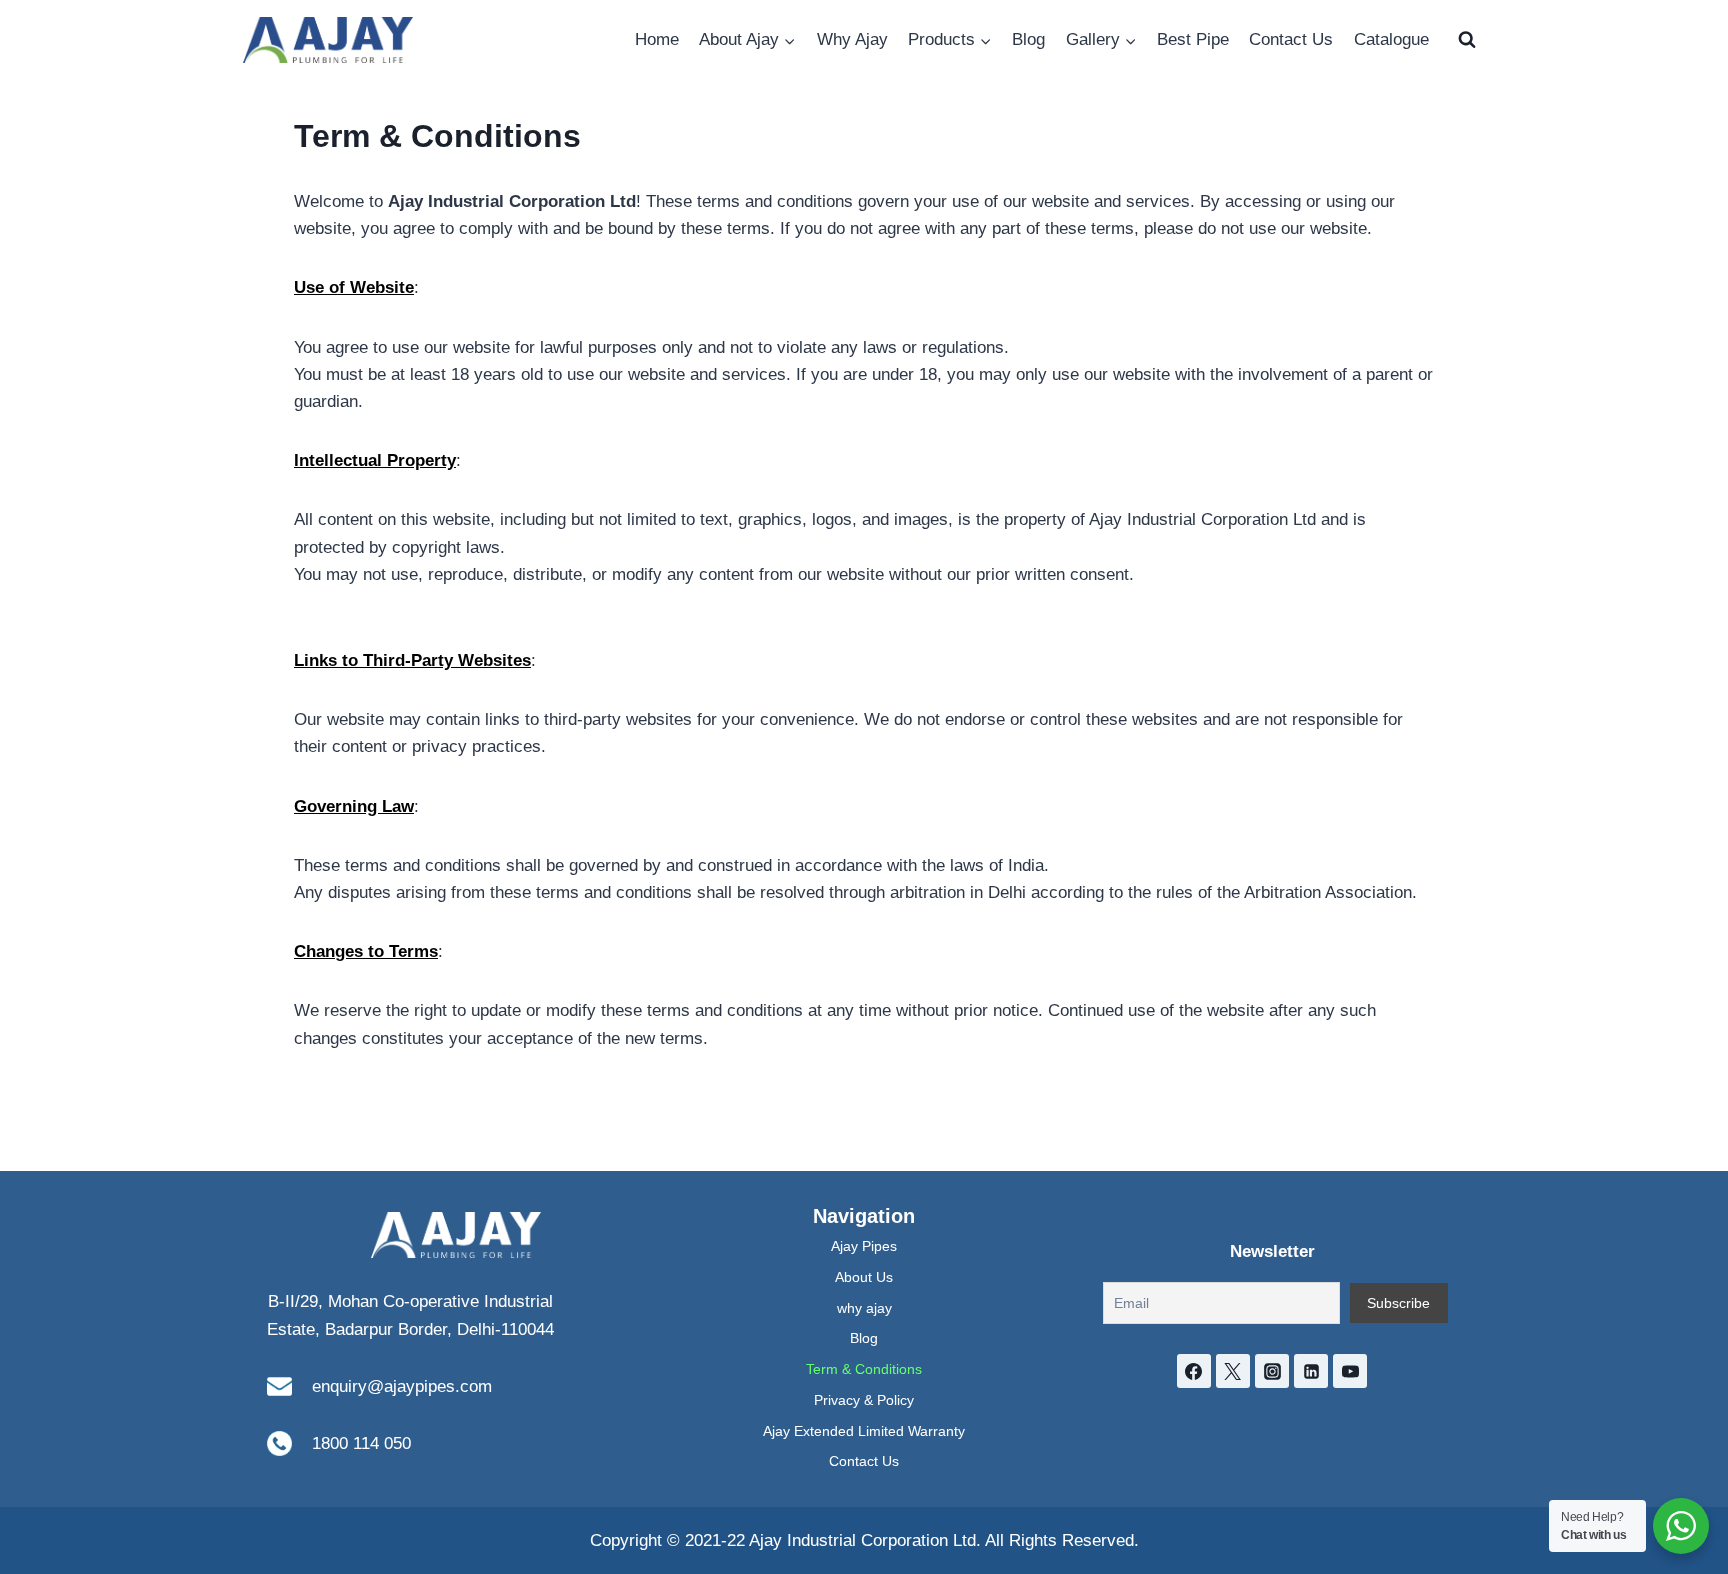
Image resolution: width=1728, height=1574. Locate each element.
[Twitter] (1233, 1371)
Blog (1028, 39)
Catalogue (1391, 39)
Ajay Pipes (864, 1246)
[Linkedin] (1311, 1371)
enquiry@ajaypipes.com (402, 1386)
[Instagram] (1272, 1371)
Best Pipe (1193, 39)
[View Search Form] (1467, 40)
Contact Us (1291, 39)
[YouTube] (1350, 1371)
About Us (864, 1277)
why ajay (864, 1308)
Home (657, 39)
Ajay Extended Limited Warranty (864, 1431)
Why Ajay (852, 39)
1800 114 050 (361, 1443)
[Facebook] (1194, 1371)
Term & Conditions (864, 1369)
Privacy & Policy (864, 1400)
